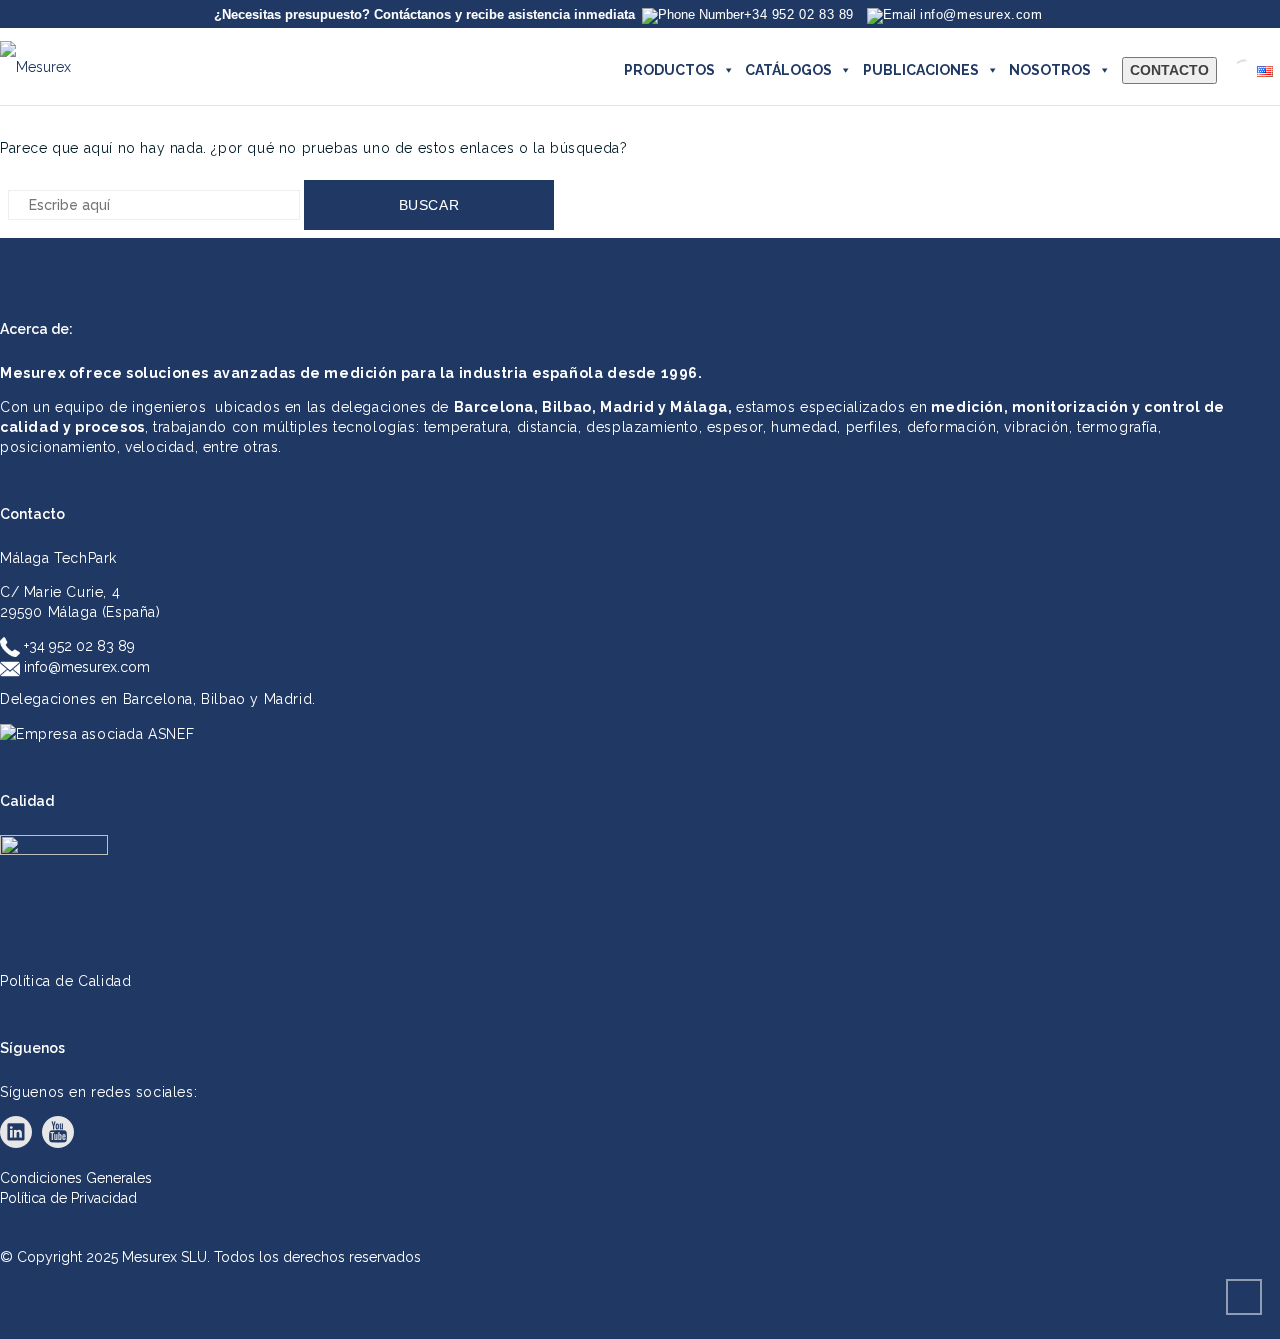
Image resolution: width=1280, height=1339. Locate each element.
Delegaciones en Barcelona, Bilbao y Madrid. (158, 699)
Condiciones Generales (76, 1178)
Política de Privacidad (68, 1198)
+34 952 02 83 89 (77, 646)
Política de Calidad (65, 981)
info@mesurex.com (85, 667)
